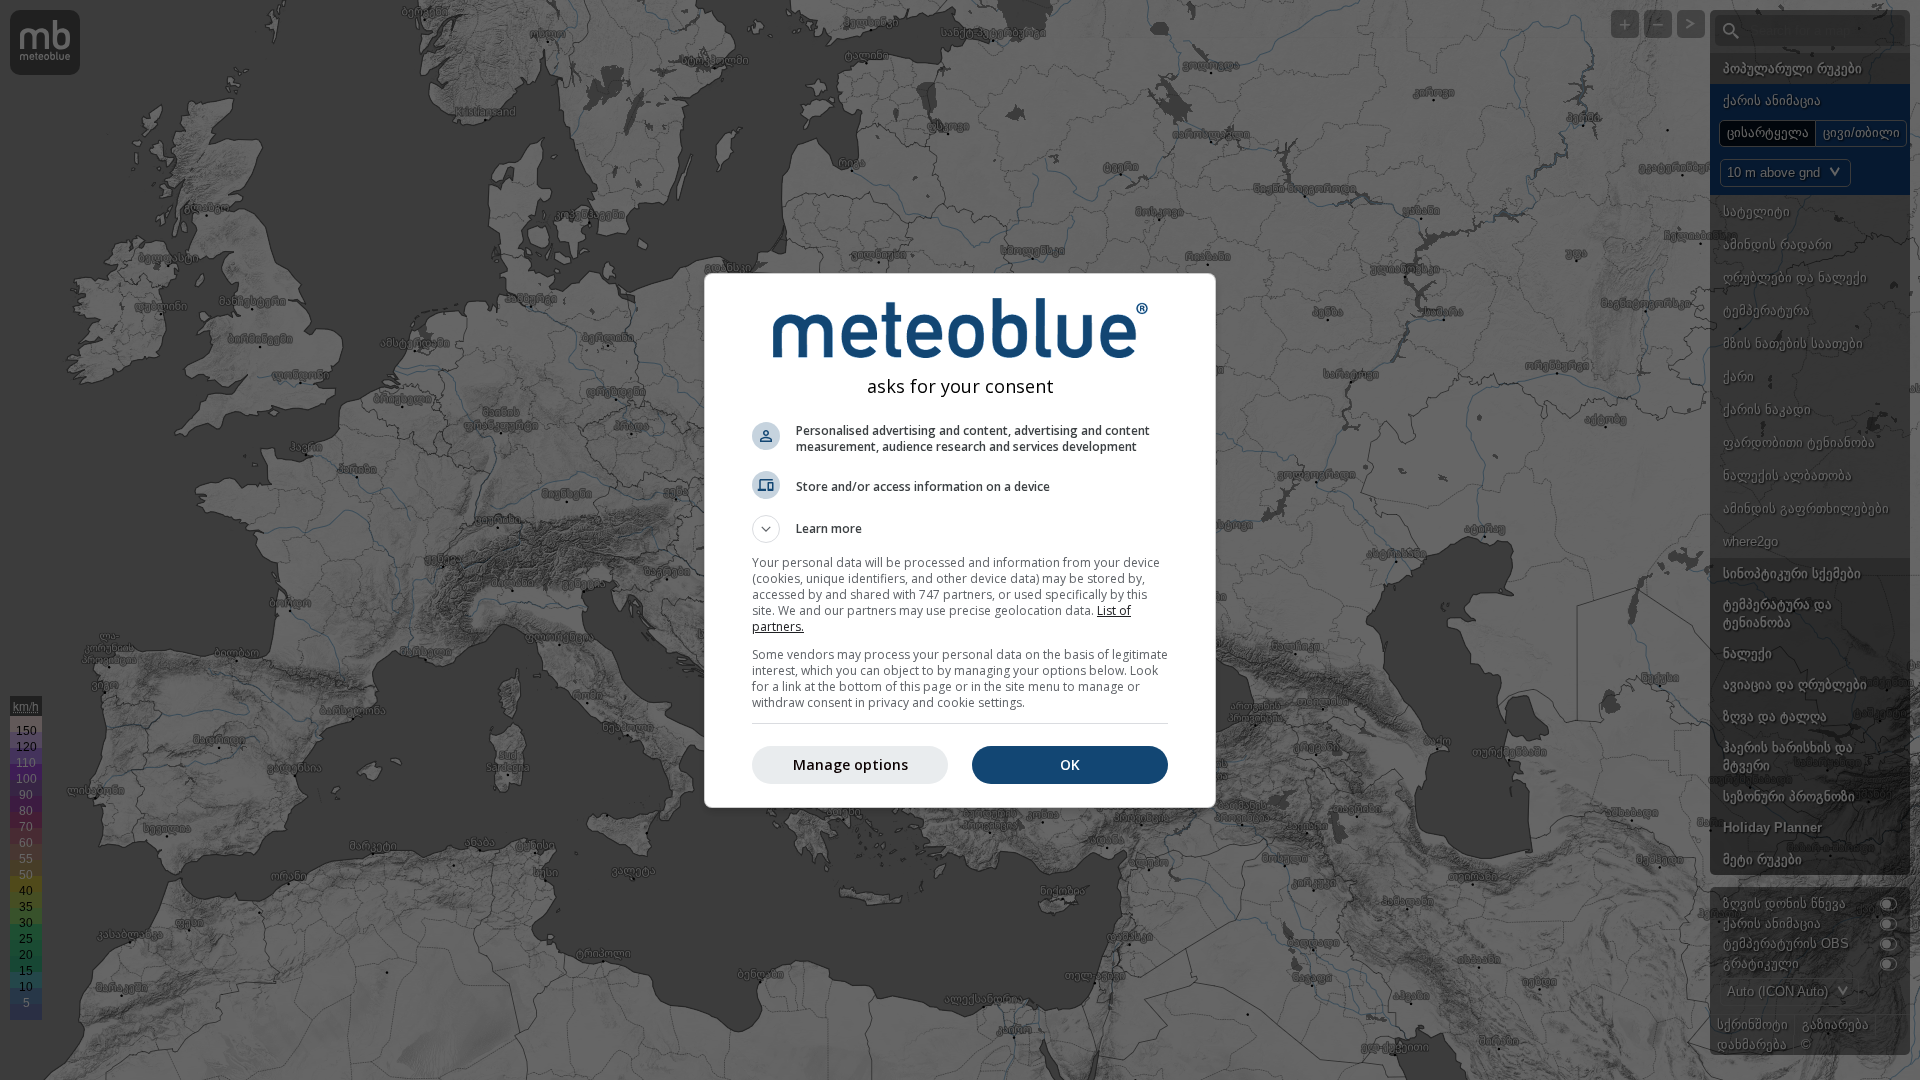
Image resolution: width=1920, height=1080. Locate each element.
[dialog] (960, 540)
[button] (960, 529)
